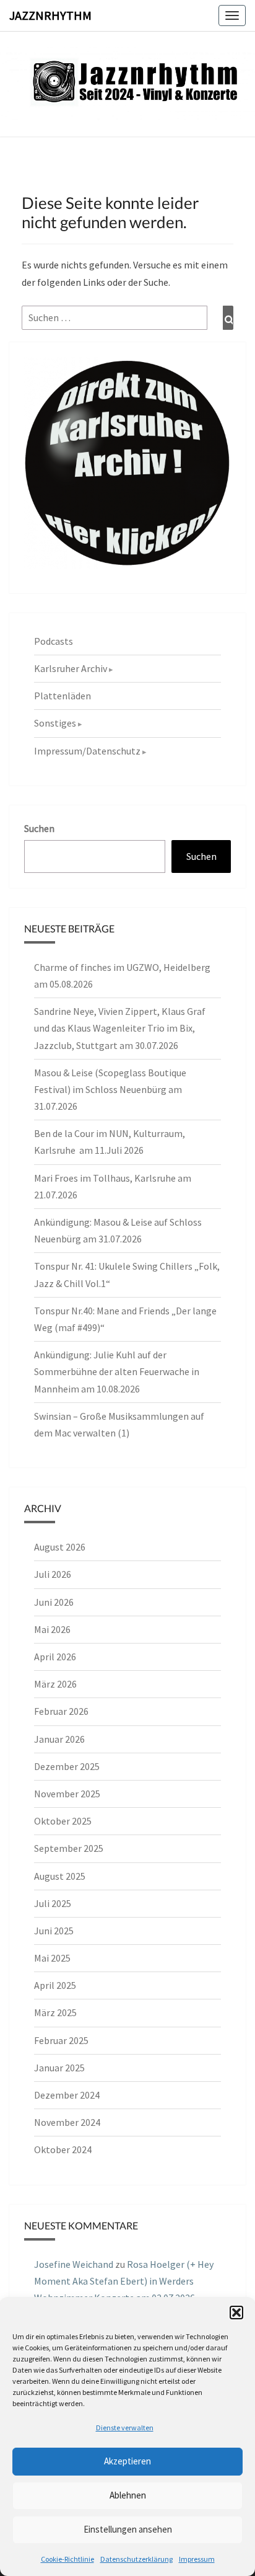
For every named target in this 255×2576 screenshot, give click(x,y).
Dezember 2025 (67, 1766)
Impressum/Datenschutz (87, 751)
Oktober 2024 (63, 2149)
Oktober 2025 (63, 1821)
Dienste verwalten (125, 2428)
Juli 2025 (53, 1903)
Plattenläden (63, 696)
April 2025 (55, 1985)
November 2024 (67, 2122)
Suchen (39, 828)
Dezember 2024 (67, 2095)
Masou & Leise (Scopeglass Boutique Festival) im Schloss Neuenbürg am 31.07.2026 (110, 1089)
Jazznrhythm (50, 15)
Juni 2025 (54, 1931)
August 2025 (60, 1876)
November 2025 (67, 1794)
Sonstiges (55, 723)
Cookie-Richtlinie (67, 2559)
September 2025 (69, 1848)
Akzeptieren (127, 2461)
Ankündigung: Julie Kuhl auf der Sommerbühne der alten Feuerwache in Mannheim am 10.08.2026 (117, 1371)
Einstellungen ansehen (128, 2529)
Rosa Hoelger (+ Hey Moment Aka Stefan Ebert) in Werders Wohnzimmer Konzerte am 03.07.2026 (124, 2281)
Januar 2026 (59, 1739)
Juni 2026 (54, 1602)
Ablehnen (128, 2495)
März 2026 (55, 1684)
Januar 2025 (59, 2068)
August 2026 (60, 1547)
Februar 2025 (61, 2040)
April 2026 (55, 1657)
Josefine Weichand (74, 2264)
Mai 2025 (52, 1958)
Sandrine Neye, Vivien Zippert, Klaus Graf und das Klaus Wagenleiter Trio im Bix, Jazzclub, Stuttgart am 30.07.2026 (120, 1028)
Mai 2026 (52, 1629)
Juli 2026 (53, 1574)
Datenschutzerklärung (136, 2559)
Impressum (197, 2559)
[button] (236, 2313)
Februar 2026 (61, 1711)
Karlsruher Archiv (71, 668)
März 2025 (55, 2012)
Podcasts (54, 641)
